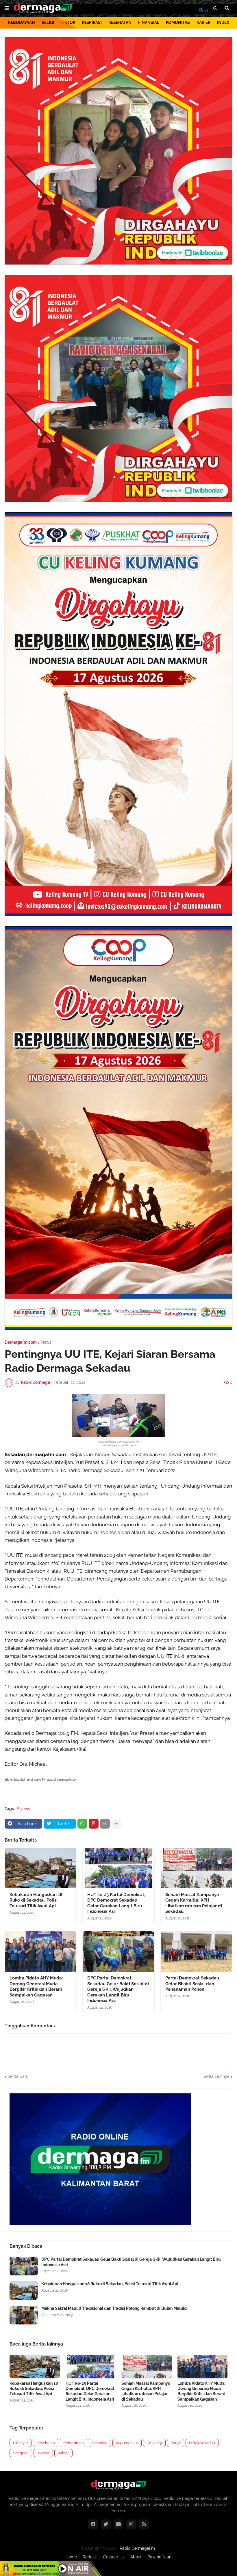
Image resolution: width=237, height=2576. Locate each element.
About (136, 2557)
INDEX (223, 23)
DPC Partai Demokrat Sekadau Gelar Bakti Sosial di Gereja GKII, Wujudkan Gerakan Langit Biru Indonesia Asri (118, 1989)
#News (23, 1809)
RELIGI (48, 23)
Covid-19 (154, 2443)
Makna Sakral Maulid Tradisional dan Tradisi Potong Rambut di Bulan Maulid (114, 2308)
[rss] (144, 2524)
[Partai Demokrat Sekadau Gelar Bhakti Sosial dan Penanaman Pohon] (196, 1951)
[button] (7, 8)
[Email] (105, 1824)
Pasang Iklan (159, 2557)
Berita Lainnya (216, 2076)
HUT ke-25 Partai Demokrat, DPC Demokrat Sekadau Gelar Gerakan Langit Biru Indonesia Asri (116, 1903)
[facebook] (93, 2524)
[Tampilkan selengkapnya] (116, 1824)
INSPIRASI (92, 23)
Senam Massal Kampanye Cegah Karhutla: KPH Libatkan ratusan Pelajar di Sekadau (194, 1903)
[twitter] (106, 2524)
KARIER (203, 23)
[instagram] (131, 2524)
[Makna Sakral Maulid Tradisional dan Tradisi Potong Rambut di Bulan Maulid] (24, 2315)
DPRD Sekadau (202, 2443)
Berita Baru (18, 2076)
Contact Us (114, 2557)
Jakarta (43, 2453)
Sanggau (21, 2453)
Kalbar (63, 2453)
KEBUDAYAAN (22, 23)
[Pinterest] (94, 1824)
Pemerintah (74, 2443)
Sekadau (100, 2443)
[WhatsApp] (82, 1824)
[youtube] (118, 2524)
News (46, 1342)
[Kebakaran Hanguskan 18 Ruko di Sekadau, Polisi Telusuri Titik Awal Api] (41, 1868)
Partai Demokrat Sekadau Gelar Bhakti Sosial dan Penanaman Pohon (192, 1984)
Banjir (176, 2443)
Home (71, 2557)
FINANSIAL (149, 23)
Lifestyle (21, 2443)
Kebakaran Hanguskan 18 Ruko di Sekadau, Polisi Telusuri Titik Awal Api (36, 1900)
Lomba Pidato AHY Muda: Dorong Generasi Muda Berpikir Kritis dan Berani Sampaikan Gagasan (36, 1987)
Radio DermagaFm (137, 2548)
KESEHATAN (120, 23)
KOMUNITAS (178, 23)
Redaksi (90, 2557)
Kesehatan (46, 2443)
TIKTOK (68, 23)
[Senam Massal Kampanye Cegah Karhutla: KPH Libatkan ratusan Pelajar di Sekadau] (196, 1868)
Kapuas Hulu (127, 2443)
